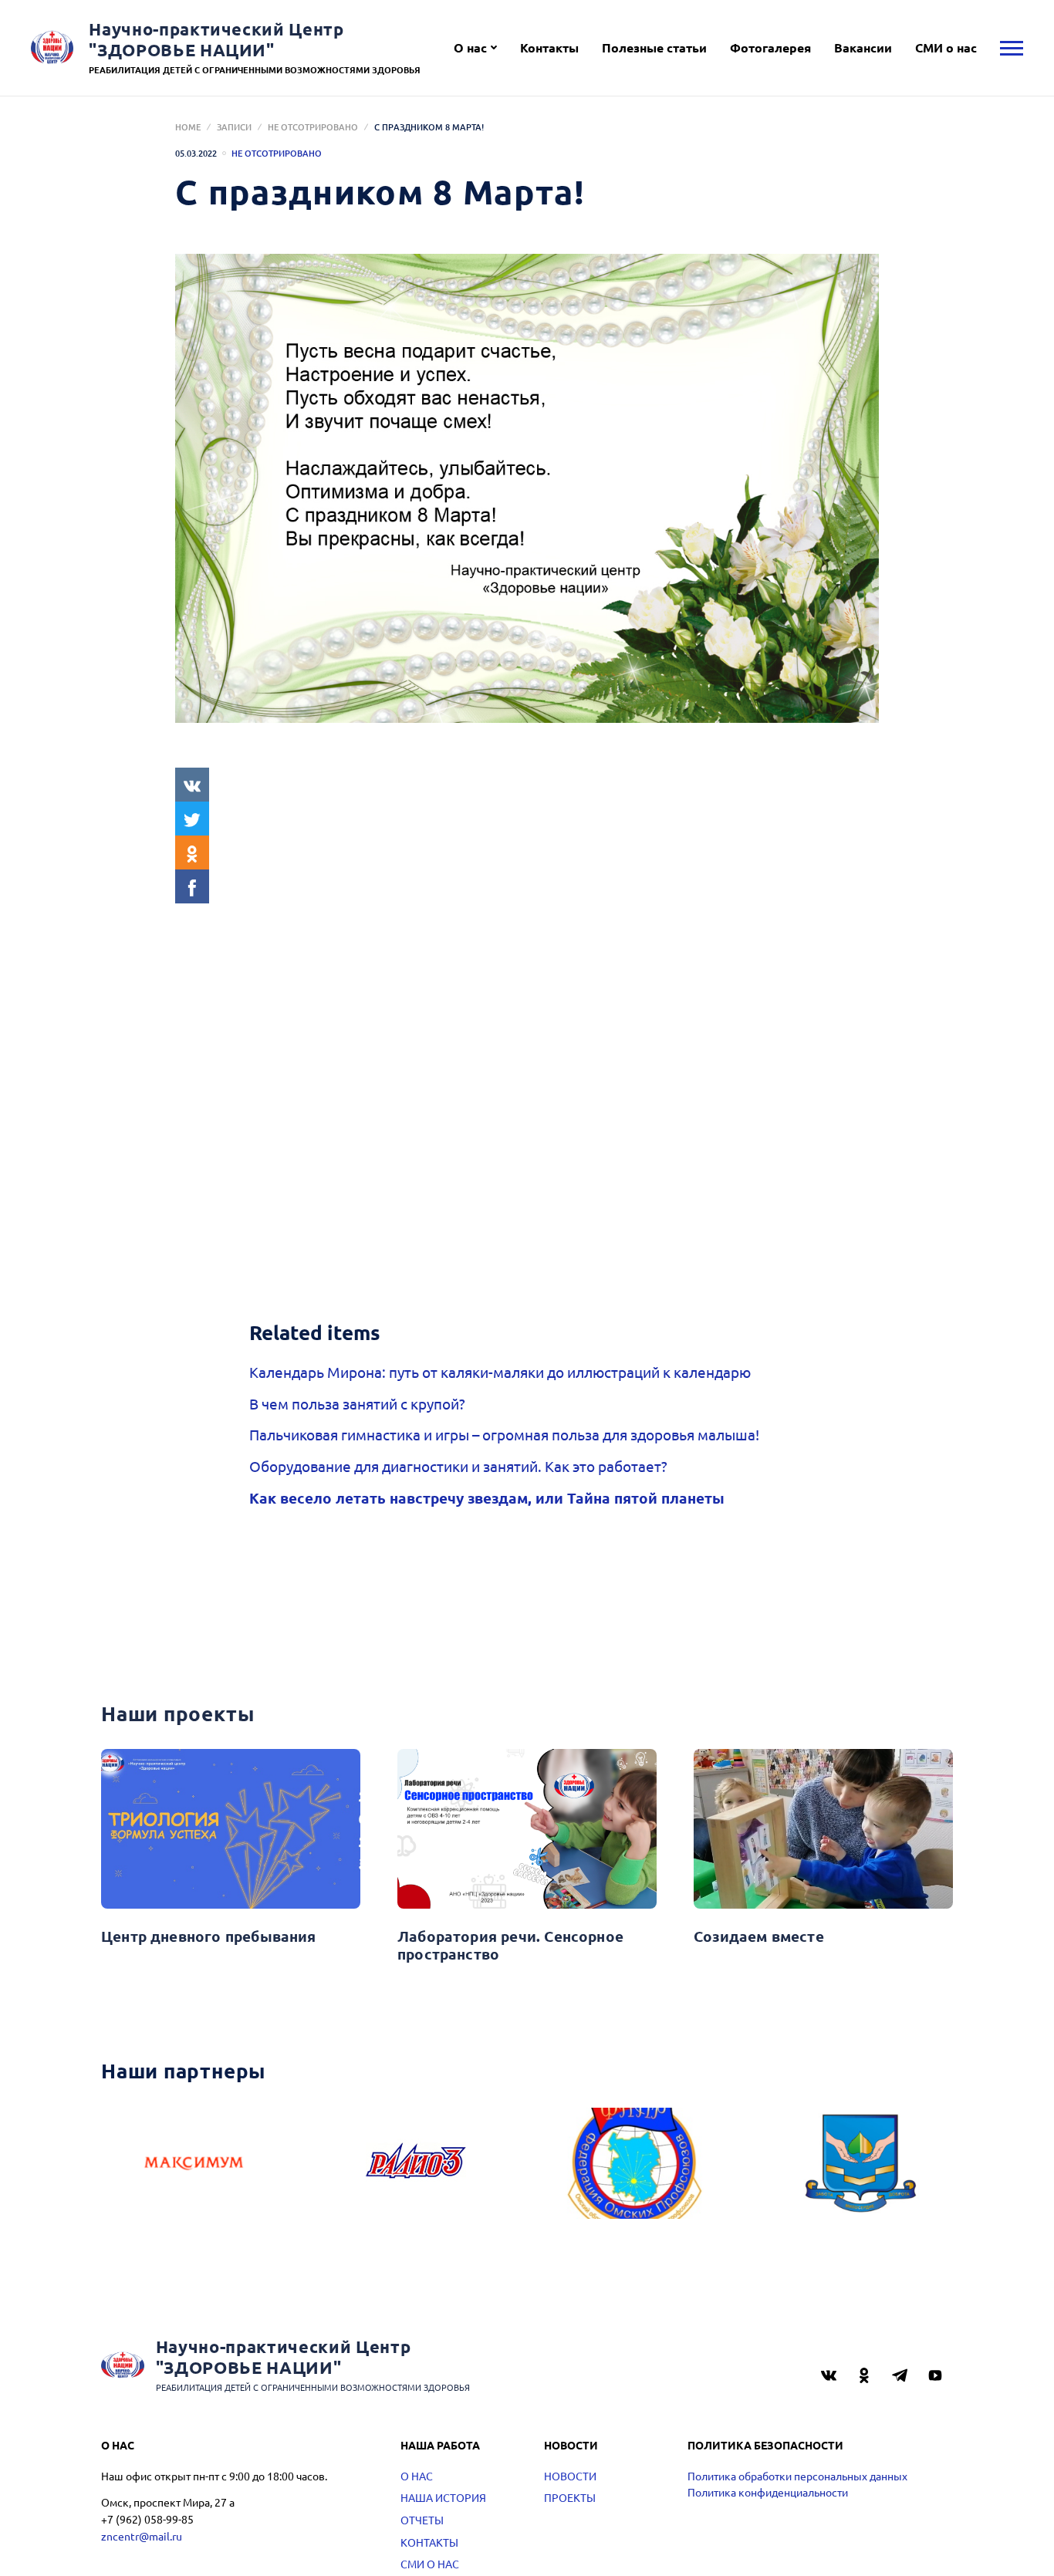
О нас (470, 47)
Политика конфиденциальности (768, 2492)
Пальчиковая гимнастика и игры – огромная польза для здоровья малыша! (504, 1434)
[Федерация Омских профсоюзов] (638, 2163)
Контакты (549, 47)
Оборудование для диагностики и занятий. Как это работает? (458, 1466)
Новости (570, 2476)
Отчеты (422, 2520)
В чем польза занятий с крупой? (357, 1403)
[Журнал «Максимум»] (194, 2163)
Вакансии (863, 47)
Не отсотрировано (313, 127)
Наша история (443, 2497)
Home (188, 127)
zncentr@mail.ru (142, 2536)
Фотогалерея (770, 47)
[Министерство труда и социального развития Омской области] (860, 2163)
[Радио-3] (416, 2163)
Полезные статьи (654, 47)
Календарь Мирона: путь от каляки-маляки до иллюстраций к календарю (500, 1372)
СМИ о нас (946, 47)
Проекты (570, 2497)
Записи (234, 127)
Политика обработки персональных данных (797, 2476)
